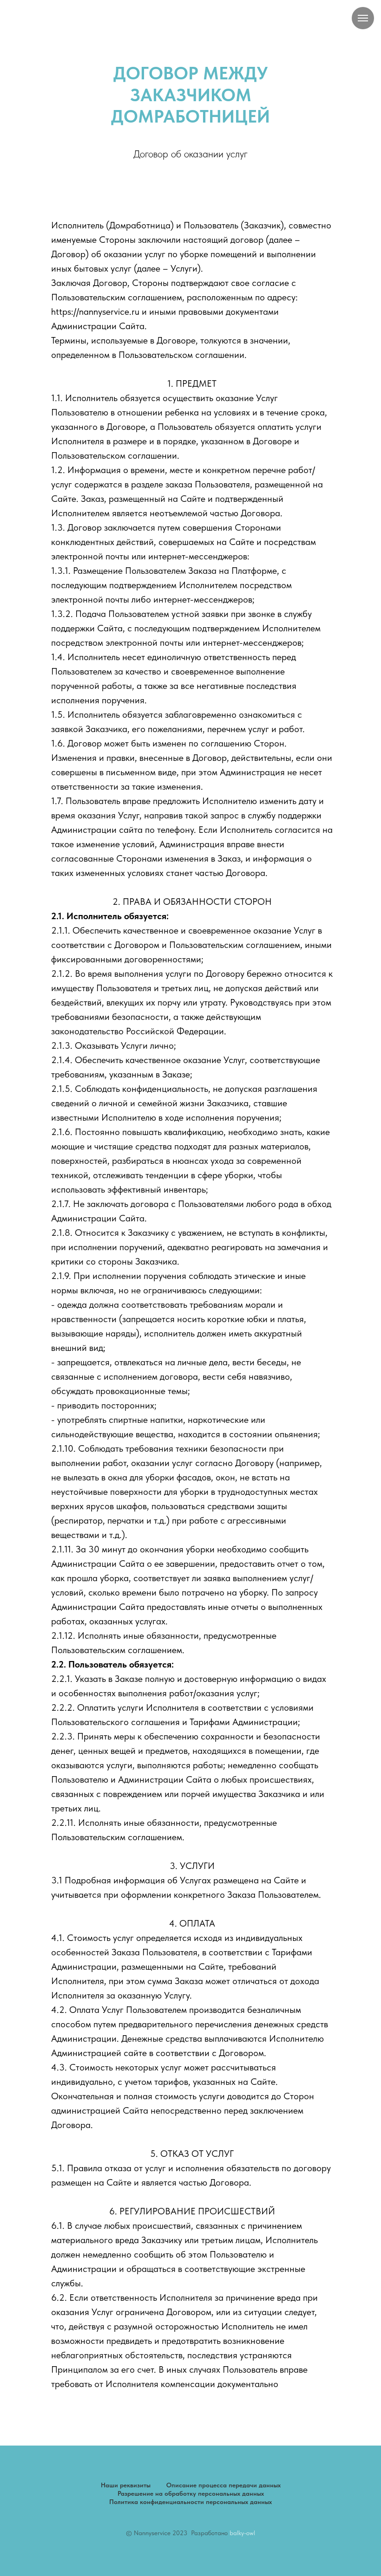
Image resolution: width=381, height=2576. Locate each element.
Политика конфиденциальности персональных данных (190, 2502)
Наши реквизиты (126, 2485)
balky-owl (242, 2533)
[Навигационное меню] (363, 18)
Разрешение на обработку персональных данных (191, 2493)
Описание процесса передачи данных (223, 2485)
